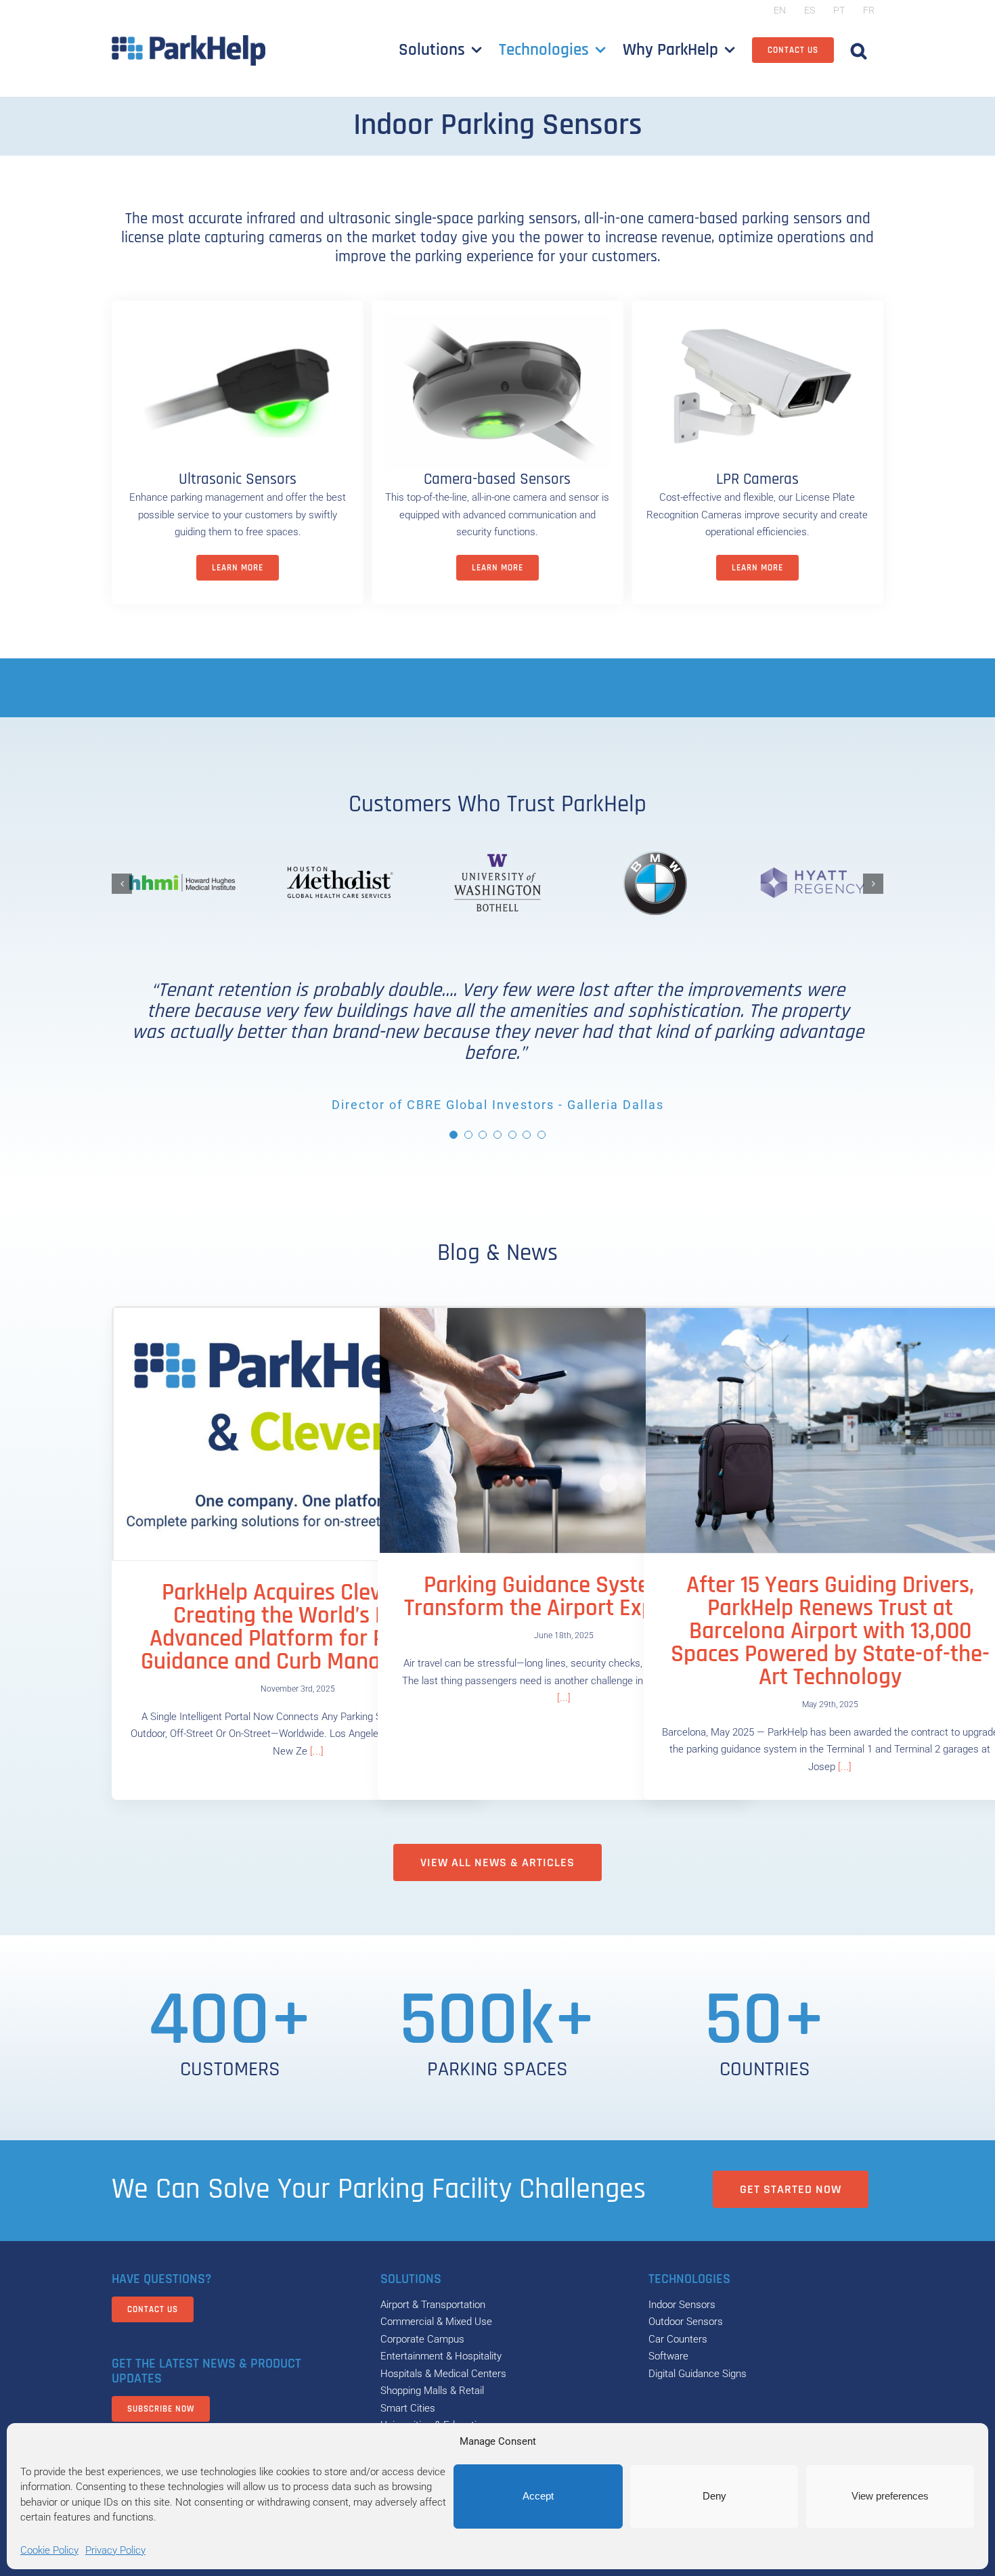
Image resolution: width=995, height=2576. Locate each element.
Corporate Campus (422, 2339)
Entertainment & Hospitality (441, 2356)
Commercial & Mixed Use (436, 2322)
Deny (714, 2496)
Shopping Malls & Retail (432, 2391)
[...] (315, 1751)
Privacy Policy (115, 2550)
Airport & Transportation (433, 2305)
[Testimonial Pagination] (454, 1135)
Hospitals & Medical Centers (443, 2374)
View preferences (890, 2496)
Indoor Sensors (682, 2305)
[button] (859, 50)
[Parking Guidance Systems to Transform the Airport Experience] (564, 1431)
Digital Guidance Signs (698, 2374)
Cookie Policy (49, 2550)
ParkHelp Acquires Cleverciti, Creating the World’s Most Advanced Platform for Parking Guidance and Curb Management (298, 1627)
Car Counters (678, 2339)
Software (668, 2356)
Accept (538, 2496)
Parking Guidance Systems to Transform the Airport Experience (564, 1597)
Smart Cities (408, 2408)
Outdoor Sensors (686, 2322)
